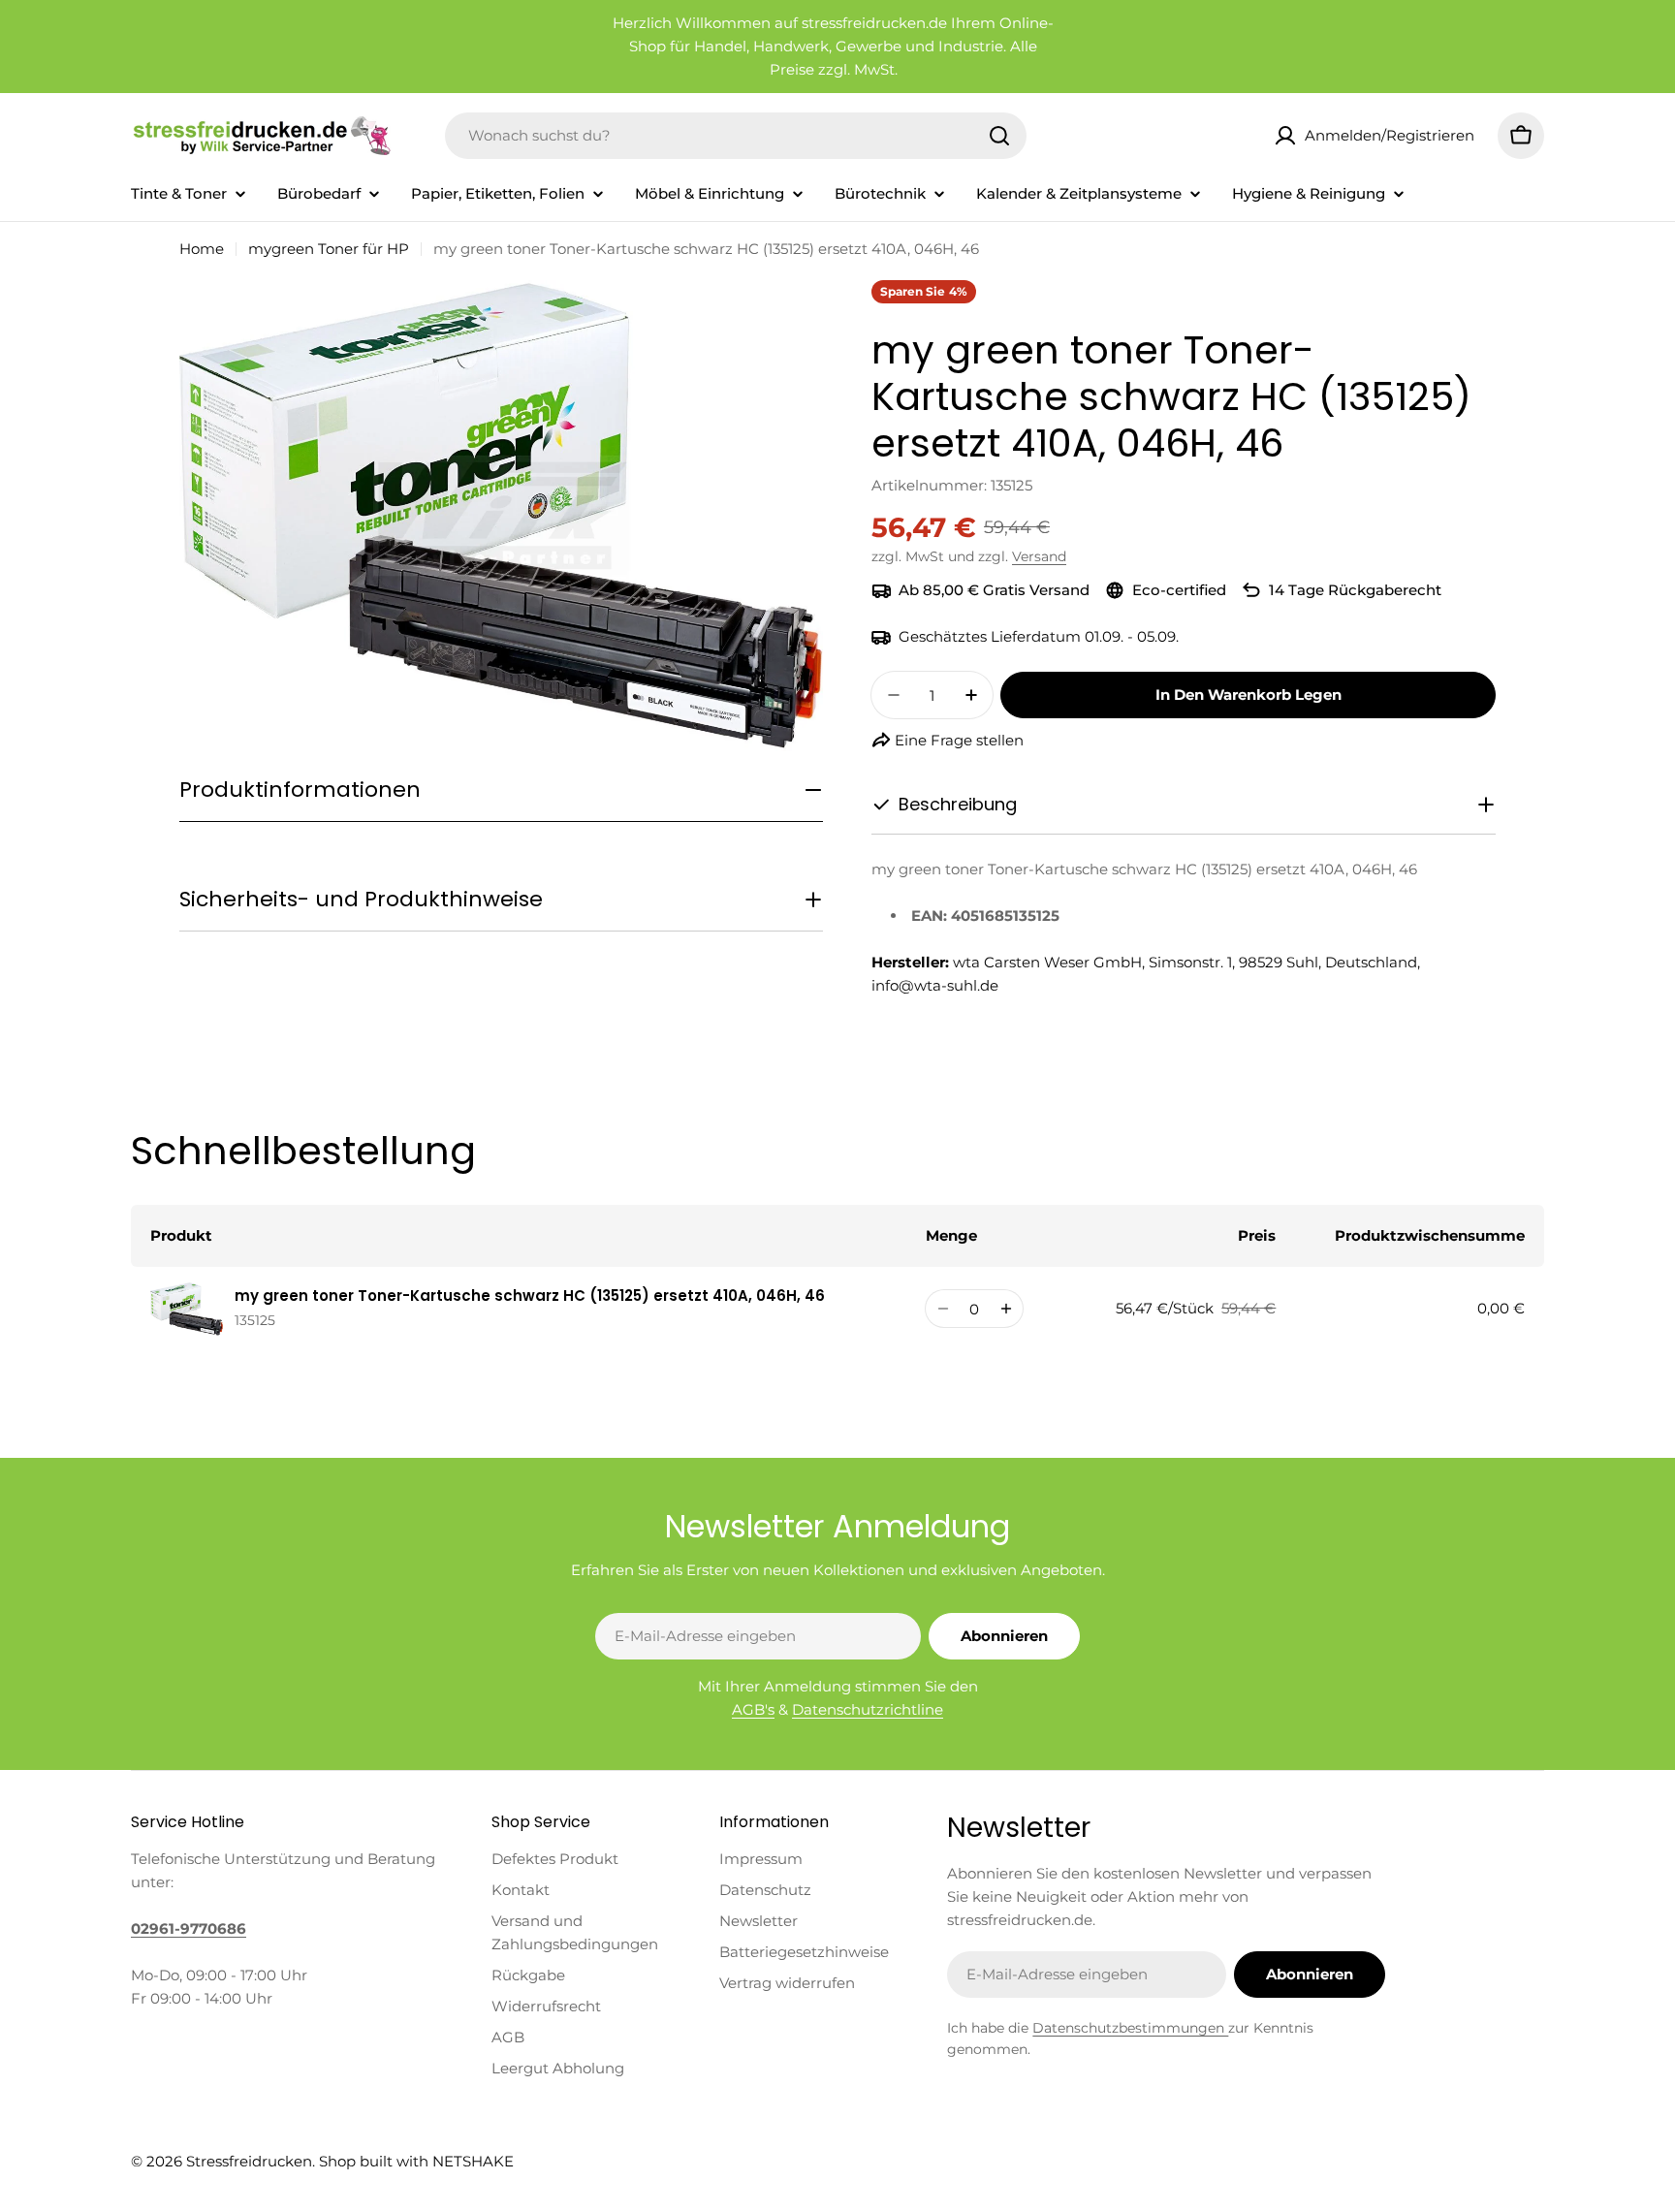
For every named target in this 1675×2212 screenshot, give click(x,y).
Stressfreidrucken (249, 2161)
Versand (1039, 556)
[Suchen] (999, 136)
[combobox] (736, 136)
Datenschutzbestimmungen (1130, 2028)
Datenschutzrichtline (868, 1709)
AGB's (753, 1709)
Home (202, 249)
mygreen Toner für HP (329, 249)
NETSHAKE (473, 2161)
